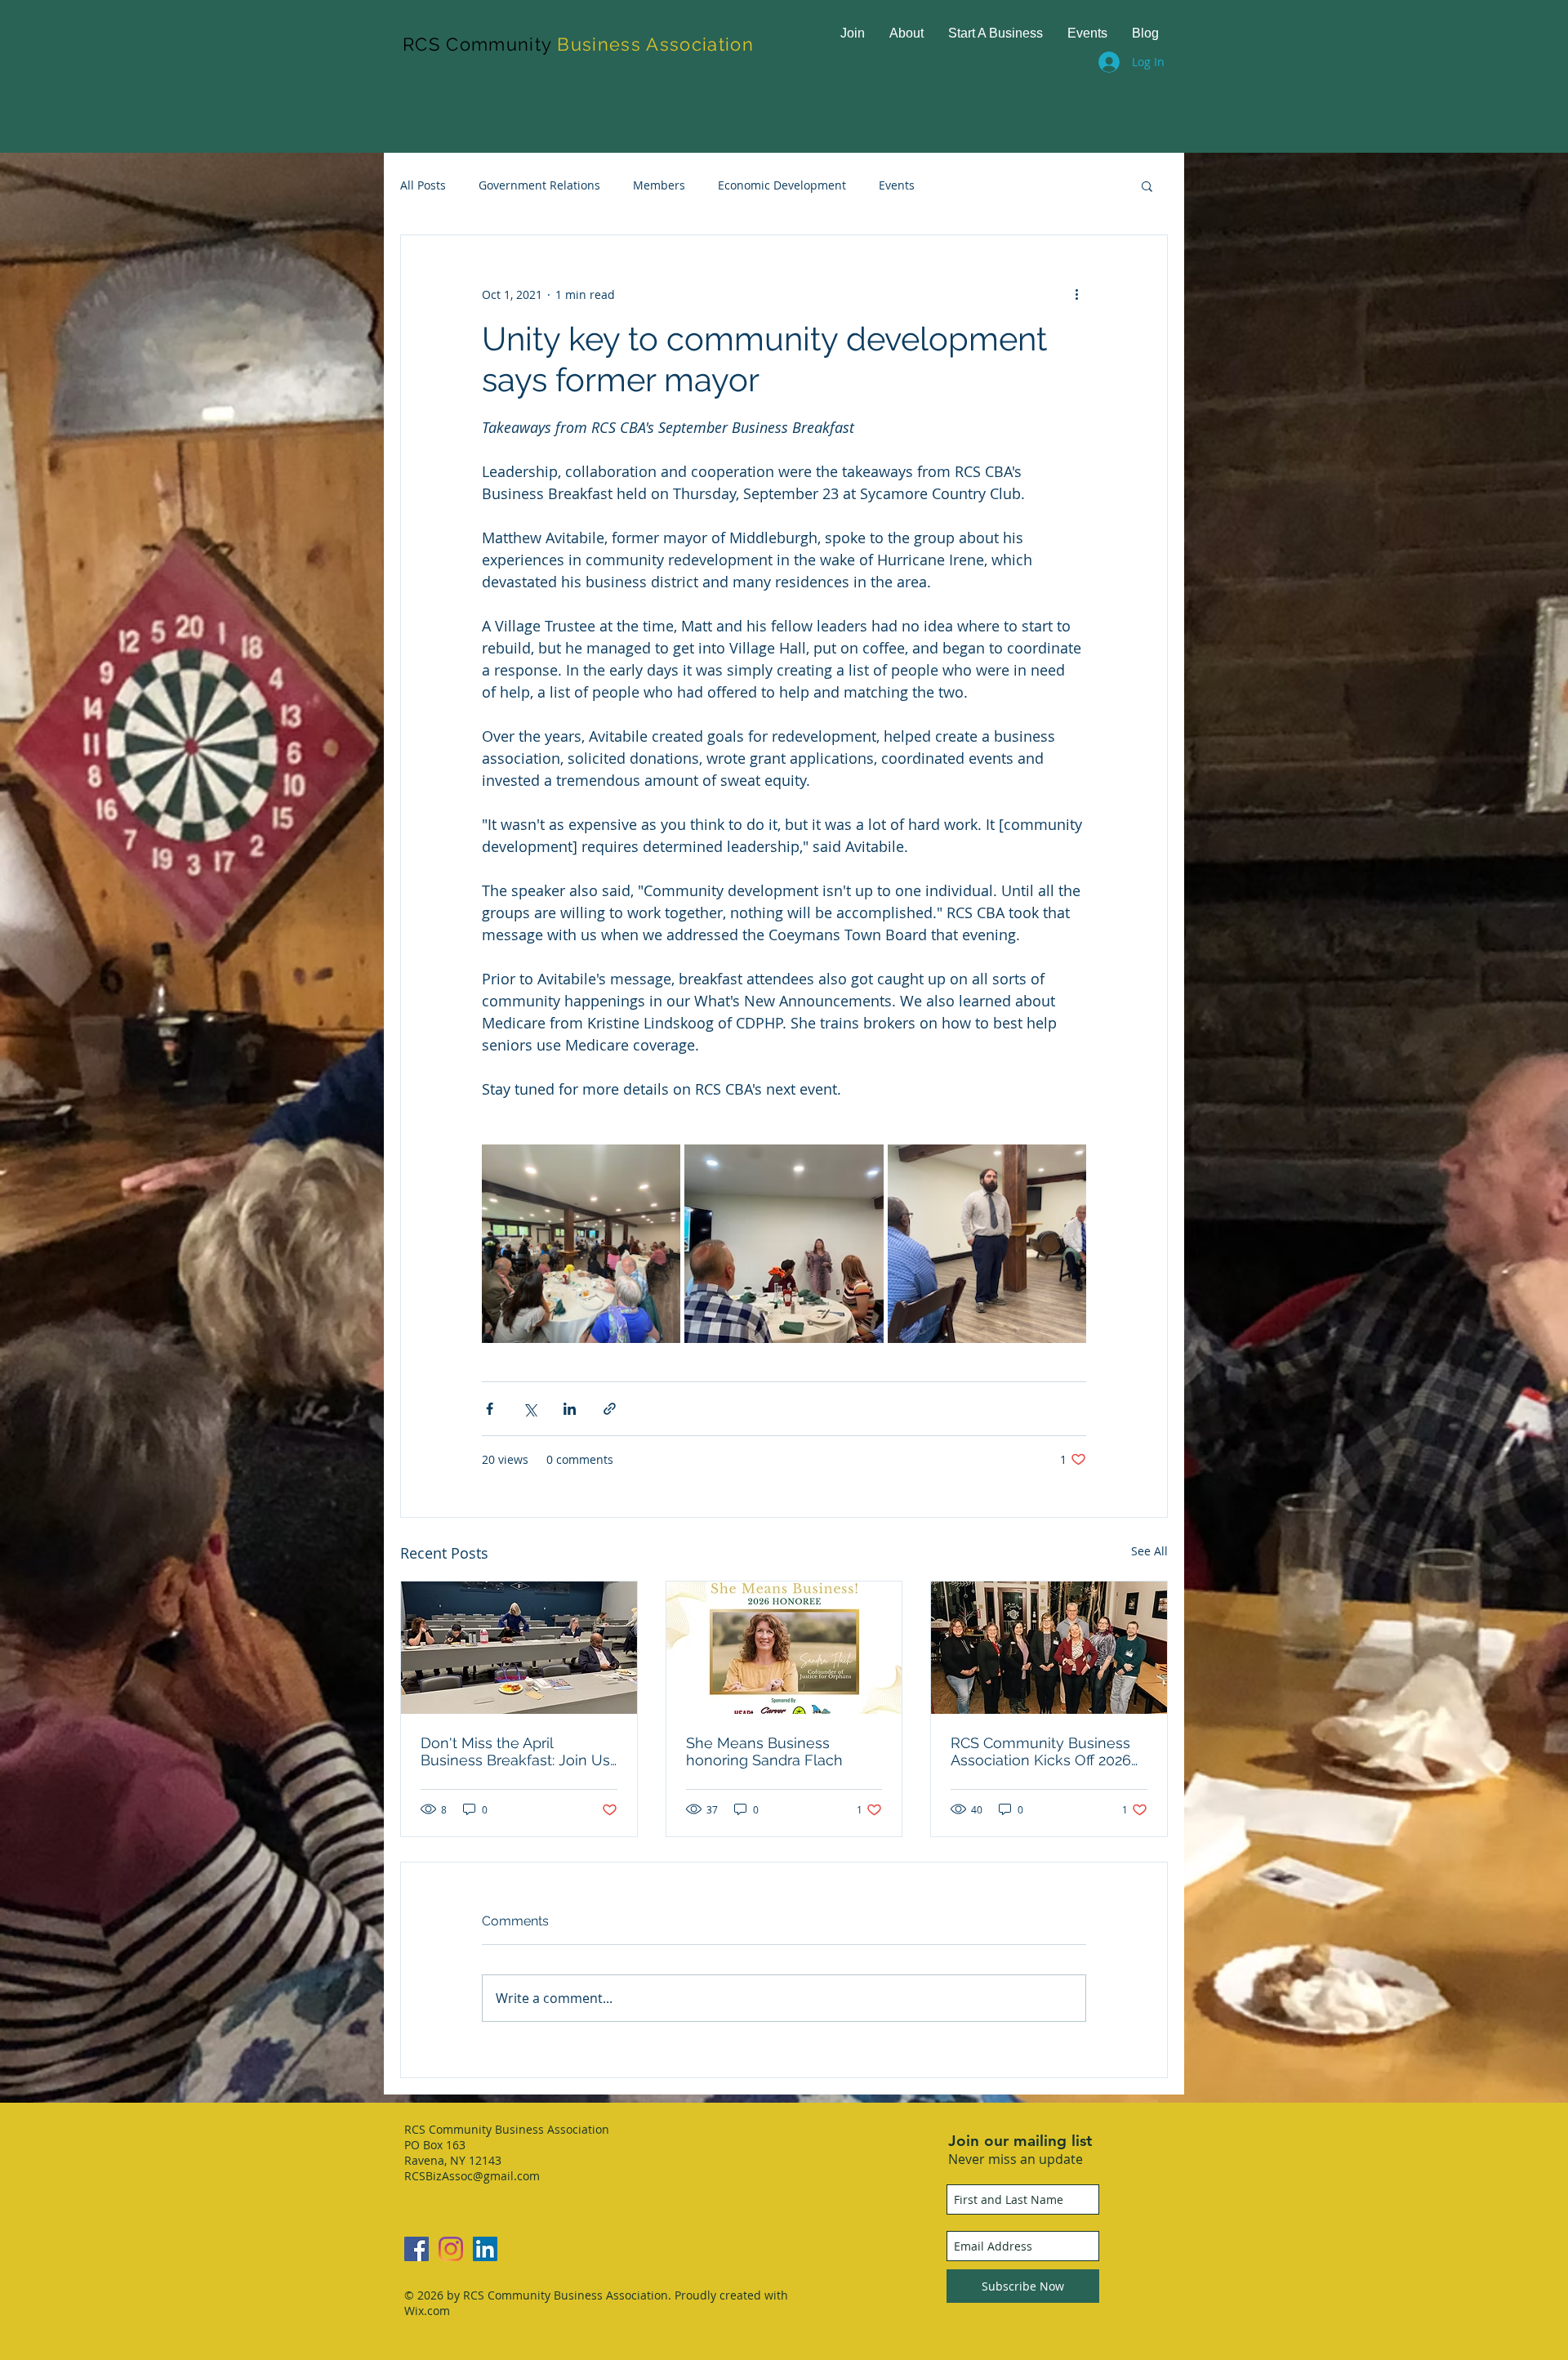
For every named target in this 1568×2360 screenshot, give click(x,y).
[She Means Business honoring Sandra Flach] (784, 1648)
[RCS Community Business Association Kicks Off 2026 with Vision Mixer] (1049, 1648)
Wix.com (427, 2311)
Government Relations (539, 185)
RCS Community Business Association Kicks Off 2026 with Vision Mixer (1041, 1751)
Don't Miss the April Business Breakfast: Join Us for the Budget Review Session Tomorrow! (515, 1751)
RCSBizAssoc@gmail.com (472, 2176)
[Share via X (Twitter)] (530, 1409)
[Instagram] (451, 2249)
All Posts (423, 185)
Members (659, 185)
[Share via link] (610, 1409)
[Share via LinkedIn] (570, 1409)
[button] (1147, 185)
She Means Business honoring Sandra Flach (764, 1751)
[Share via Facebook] (490, 1409)
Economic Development (782, 185)
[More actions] (1076, 294)
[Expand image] (581, 1244)
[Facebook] (416, 2249)
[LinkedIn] (485, 2249)
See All (1149, 1551)
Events (897, 185)
